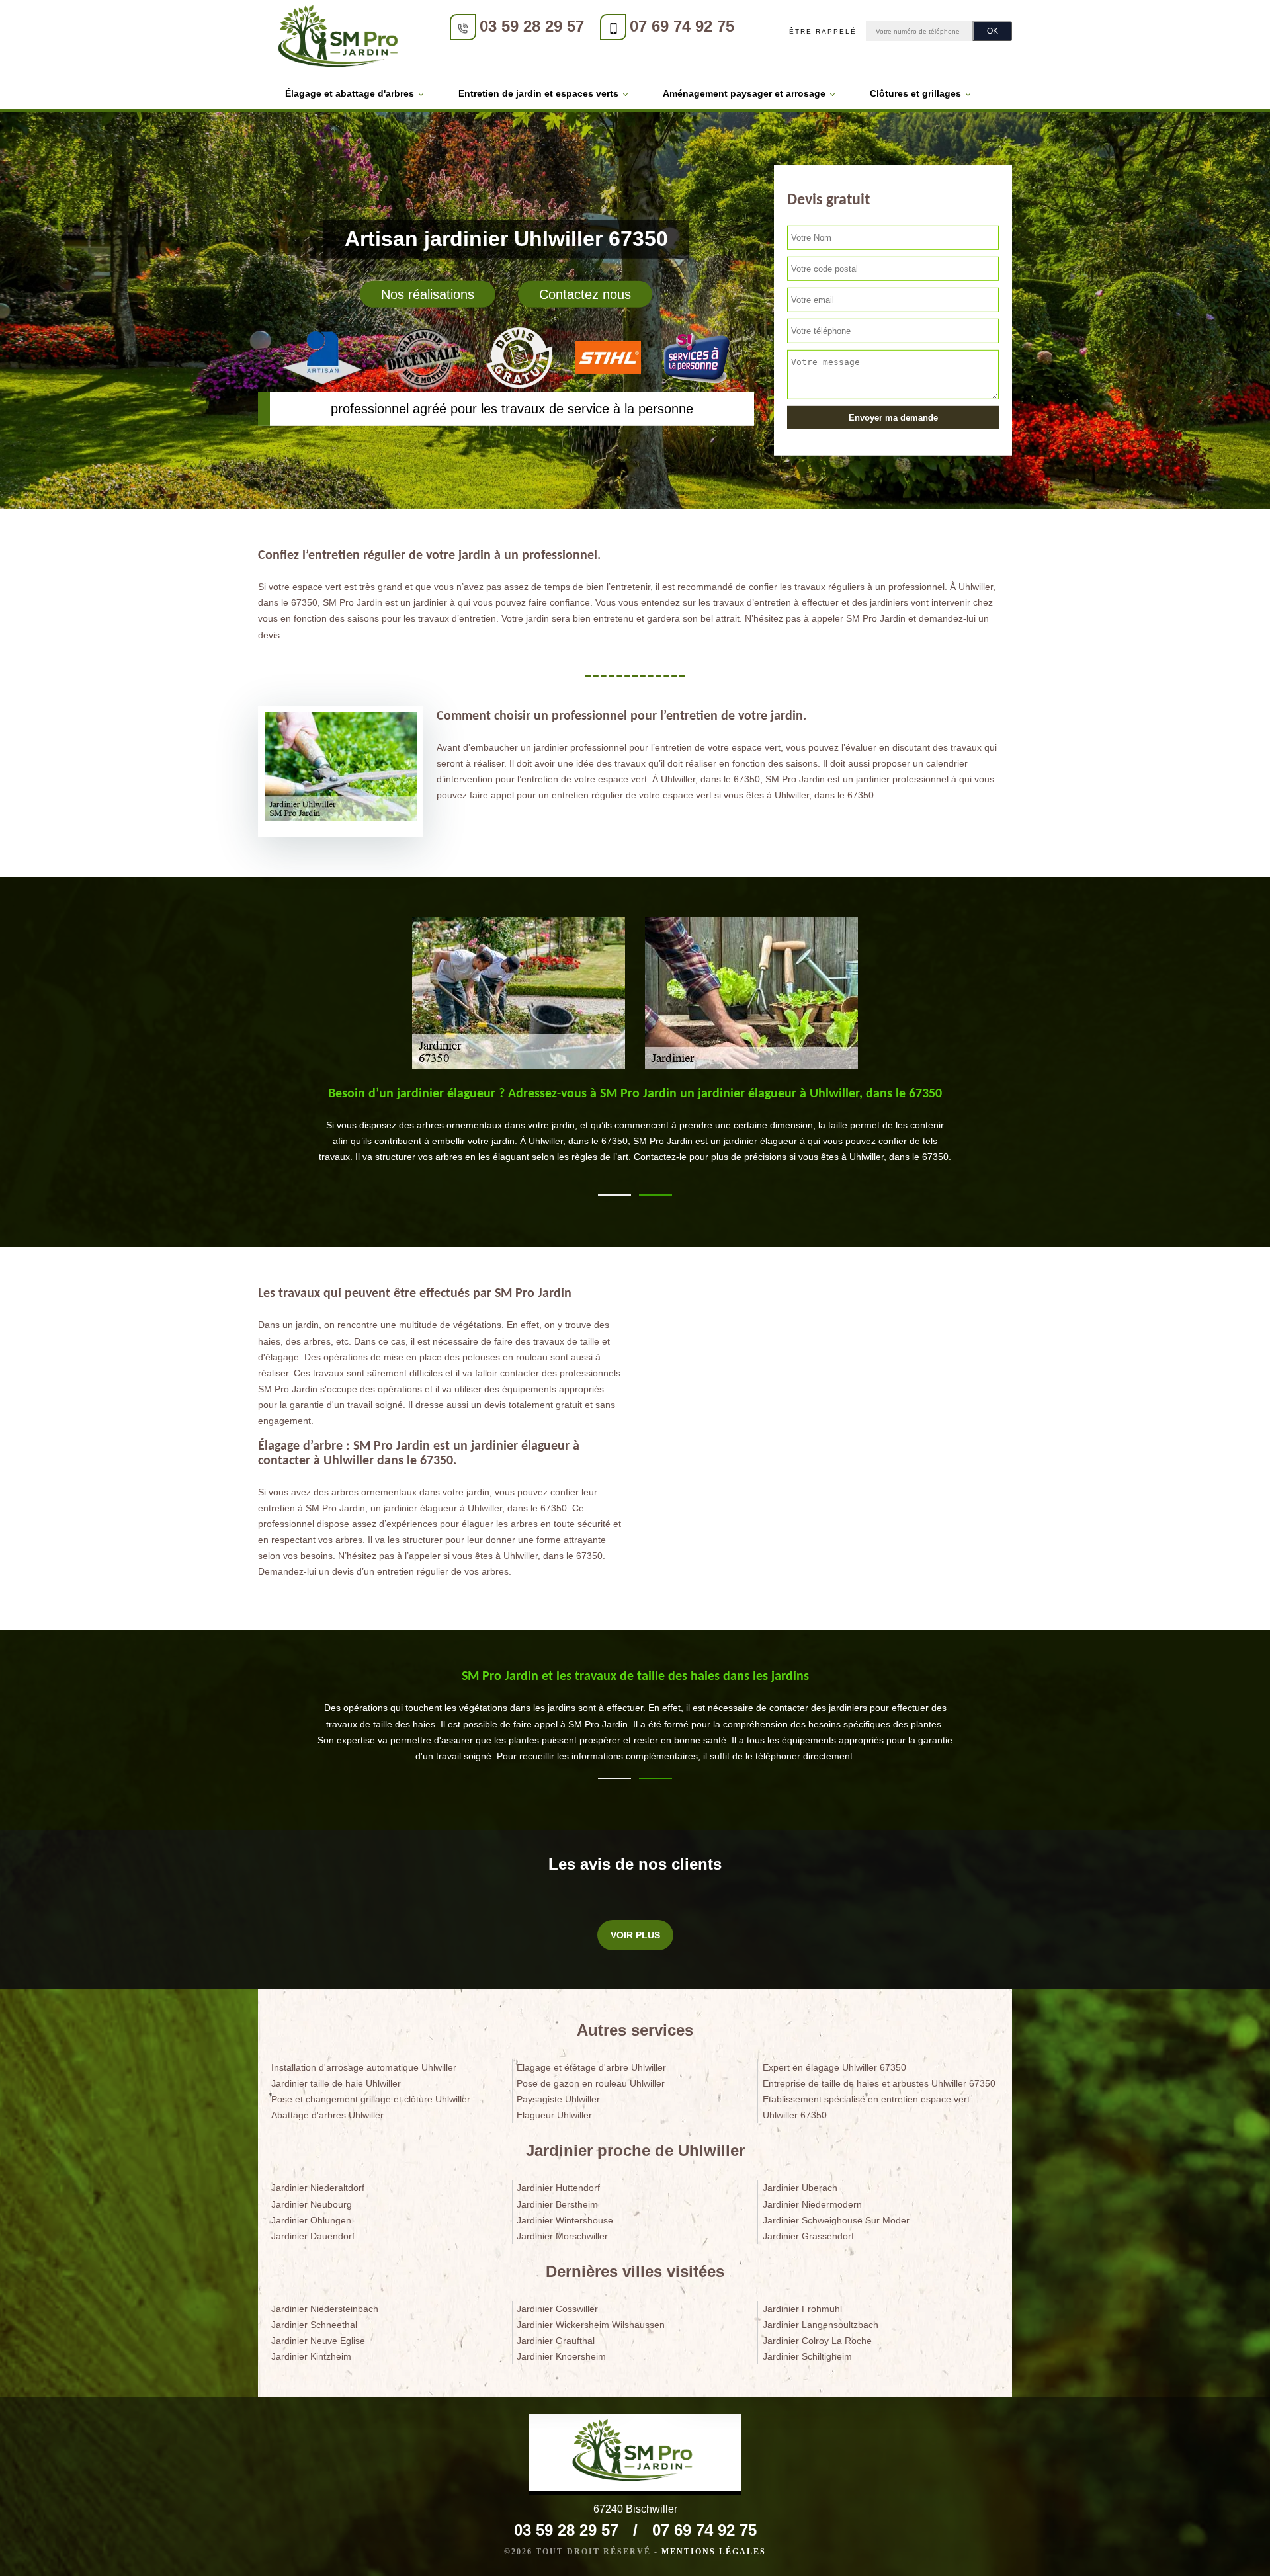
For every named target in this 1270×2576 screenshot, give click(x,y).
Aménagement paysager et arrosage (744, 93)
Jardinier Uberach (800, 2188)
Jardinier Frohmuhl (802, 2309)
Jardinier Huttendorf (558, 2188)
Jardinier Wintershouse (565, 2220)
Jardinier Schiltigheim (807, 2356)
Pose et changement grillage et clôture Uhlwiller (371, 2099)
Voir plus (635, 1935)
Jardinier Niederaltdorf (318, 2188)
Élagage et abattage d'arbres (350, 93)
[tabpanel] (635, 1139)
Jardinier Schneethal (314, 2325)
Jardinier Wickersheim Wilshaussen (591, 2325)
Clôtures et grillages (915, 93)
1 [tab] (614, 1195)
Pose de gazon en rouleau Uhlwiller (591, 2083)
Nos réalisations (428, 294)
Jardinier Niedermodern (812, 2204)
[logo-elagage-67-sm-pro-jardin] (341, 39)
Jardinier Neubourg (312, 2204)
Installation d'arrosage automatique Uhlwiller (364, 2067)
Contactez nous (585, 294)
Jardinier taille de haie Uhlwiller (336, 2083)
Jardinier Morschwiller (562, 2236)
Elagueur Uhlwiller (554, 2115)
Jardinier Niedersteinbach (325, 2309)
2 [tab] (656, 1195)
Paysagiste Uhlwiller (558, 2099)
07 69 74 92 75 (682, 26)
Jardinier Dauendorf (313, 2236)
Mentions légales (714, 2552)
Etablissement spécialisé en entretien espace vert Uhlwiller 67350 (866, 2107)
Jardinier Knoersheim (561, 2356)
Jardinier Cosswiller (557, 2309)
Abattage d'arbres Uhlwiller (327, 2115)
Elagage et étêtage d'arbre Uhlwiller (591, 2067)
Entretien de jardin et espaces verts (538, 93)
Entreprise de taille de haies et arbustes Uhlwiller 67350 (879, 2083)
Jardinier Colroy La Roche (817, 2341)
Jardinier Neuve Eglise (318, 2341)
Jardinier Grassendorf (808, 2236)
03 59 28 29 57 (532, 26)
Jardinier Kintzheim (311, 2356)
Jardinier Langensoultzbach (821, 2325)
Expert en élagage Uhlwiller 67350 (834, 2067)
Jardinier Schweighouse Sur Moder (836, 2220)
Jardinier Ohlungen (311, 2220)
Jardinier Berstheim (557, 2204)
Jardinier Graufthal (556, 2341)
